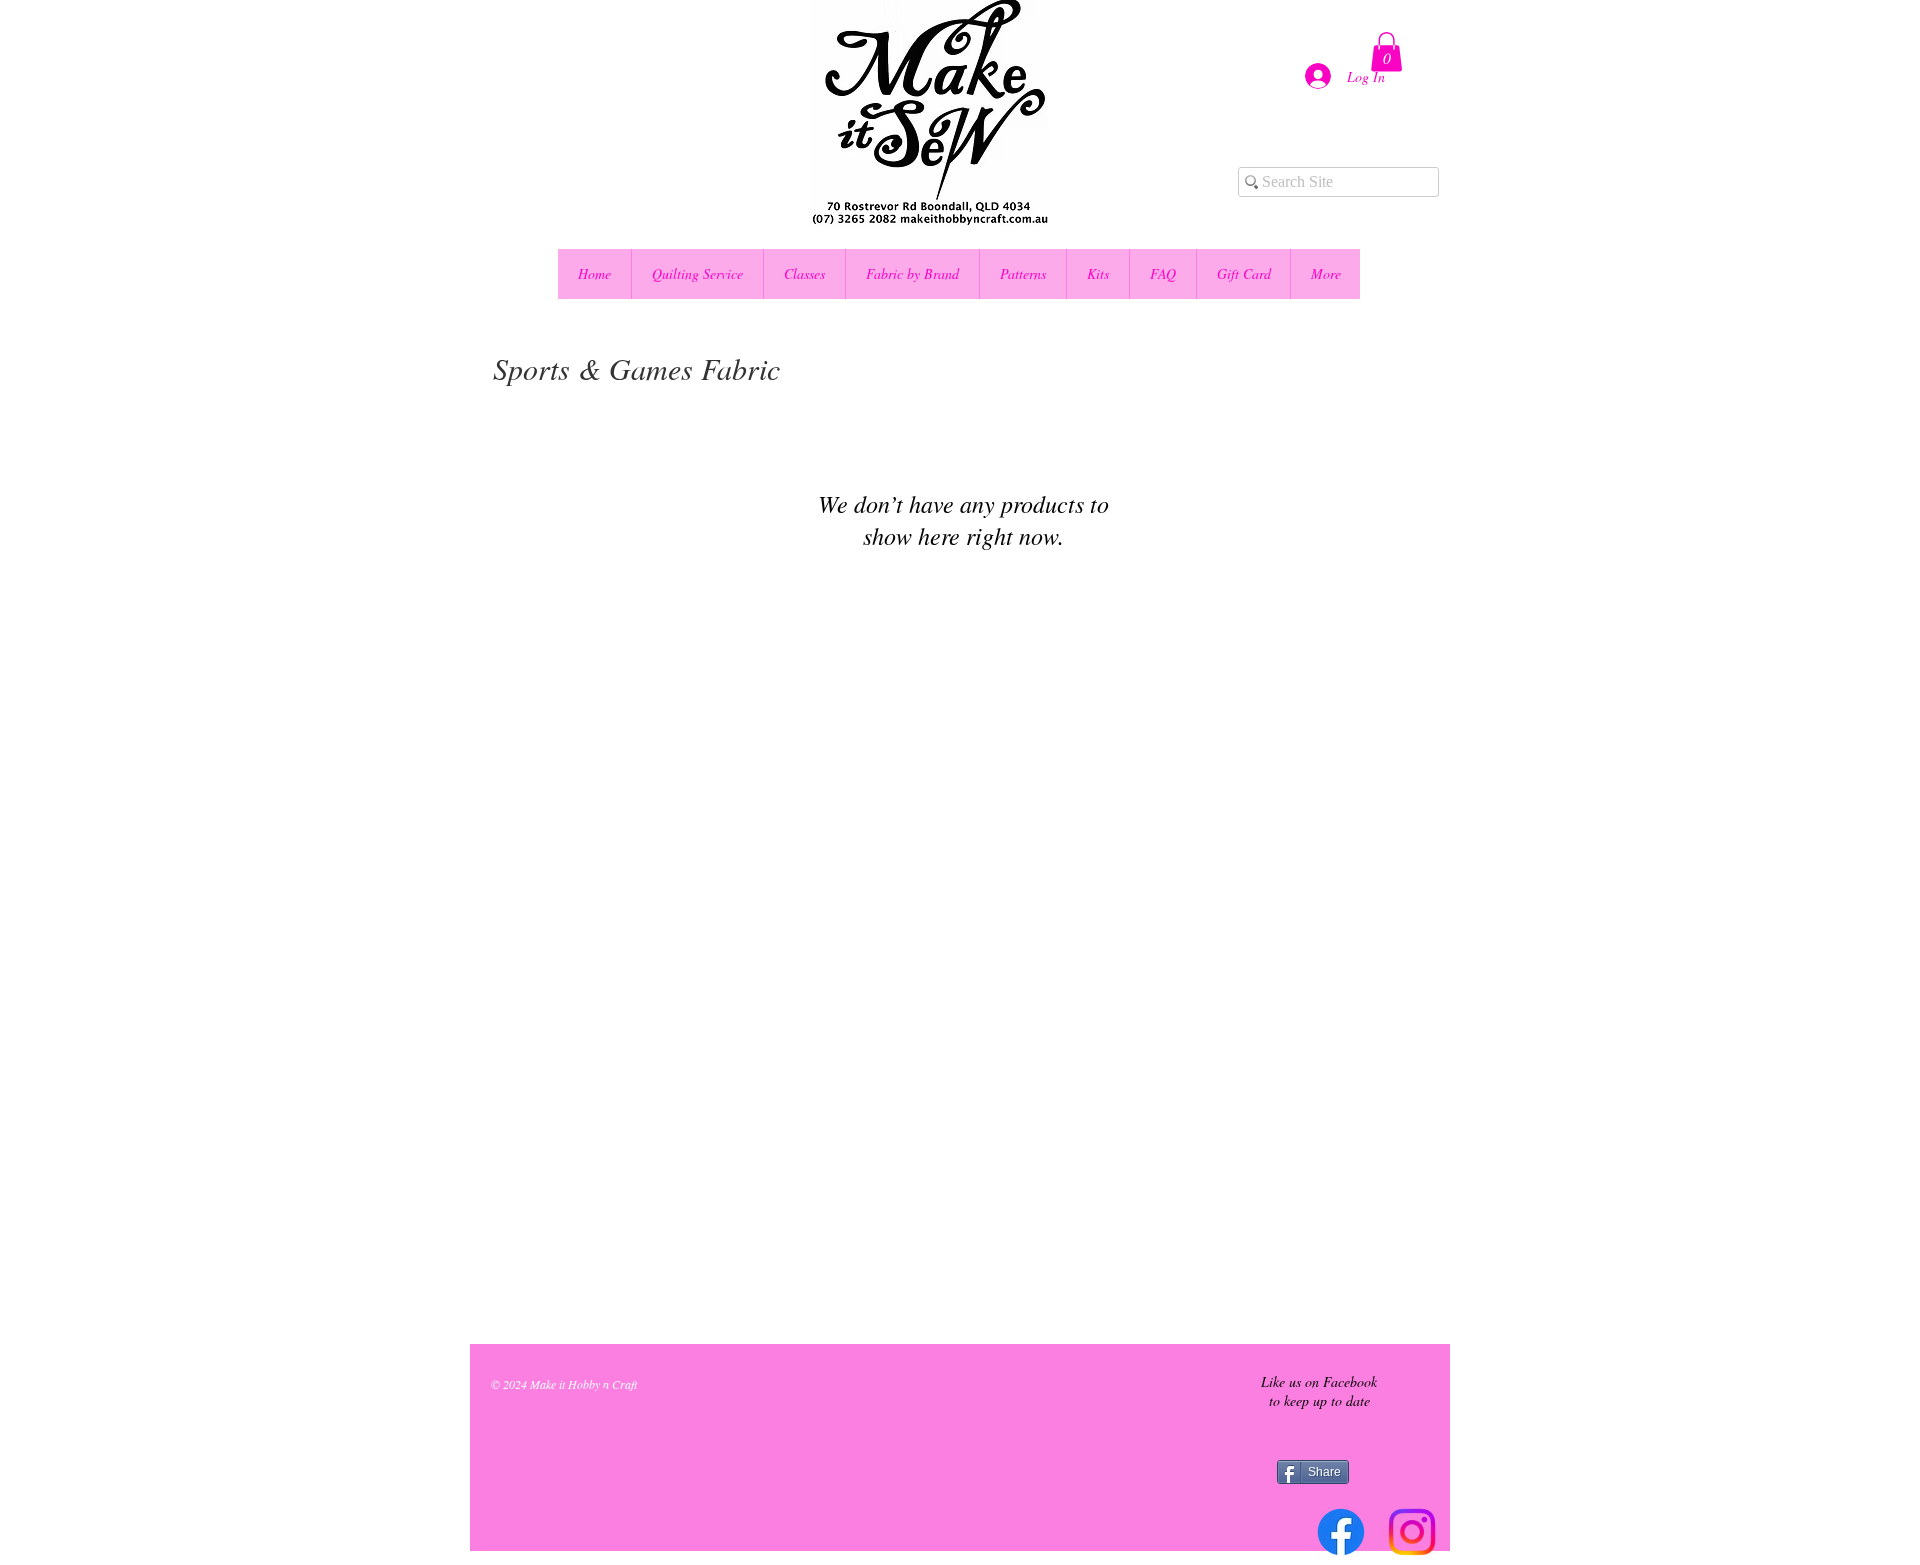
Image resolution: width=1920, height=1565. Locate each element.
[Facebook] (1341, 1532)
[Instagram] (1412, 1532)
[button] (1386, 51)
